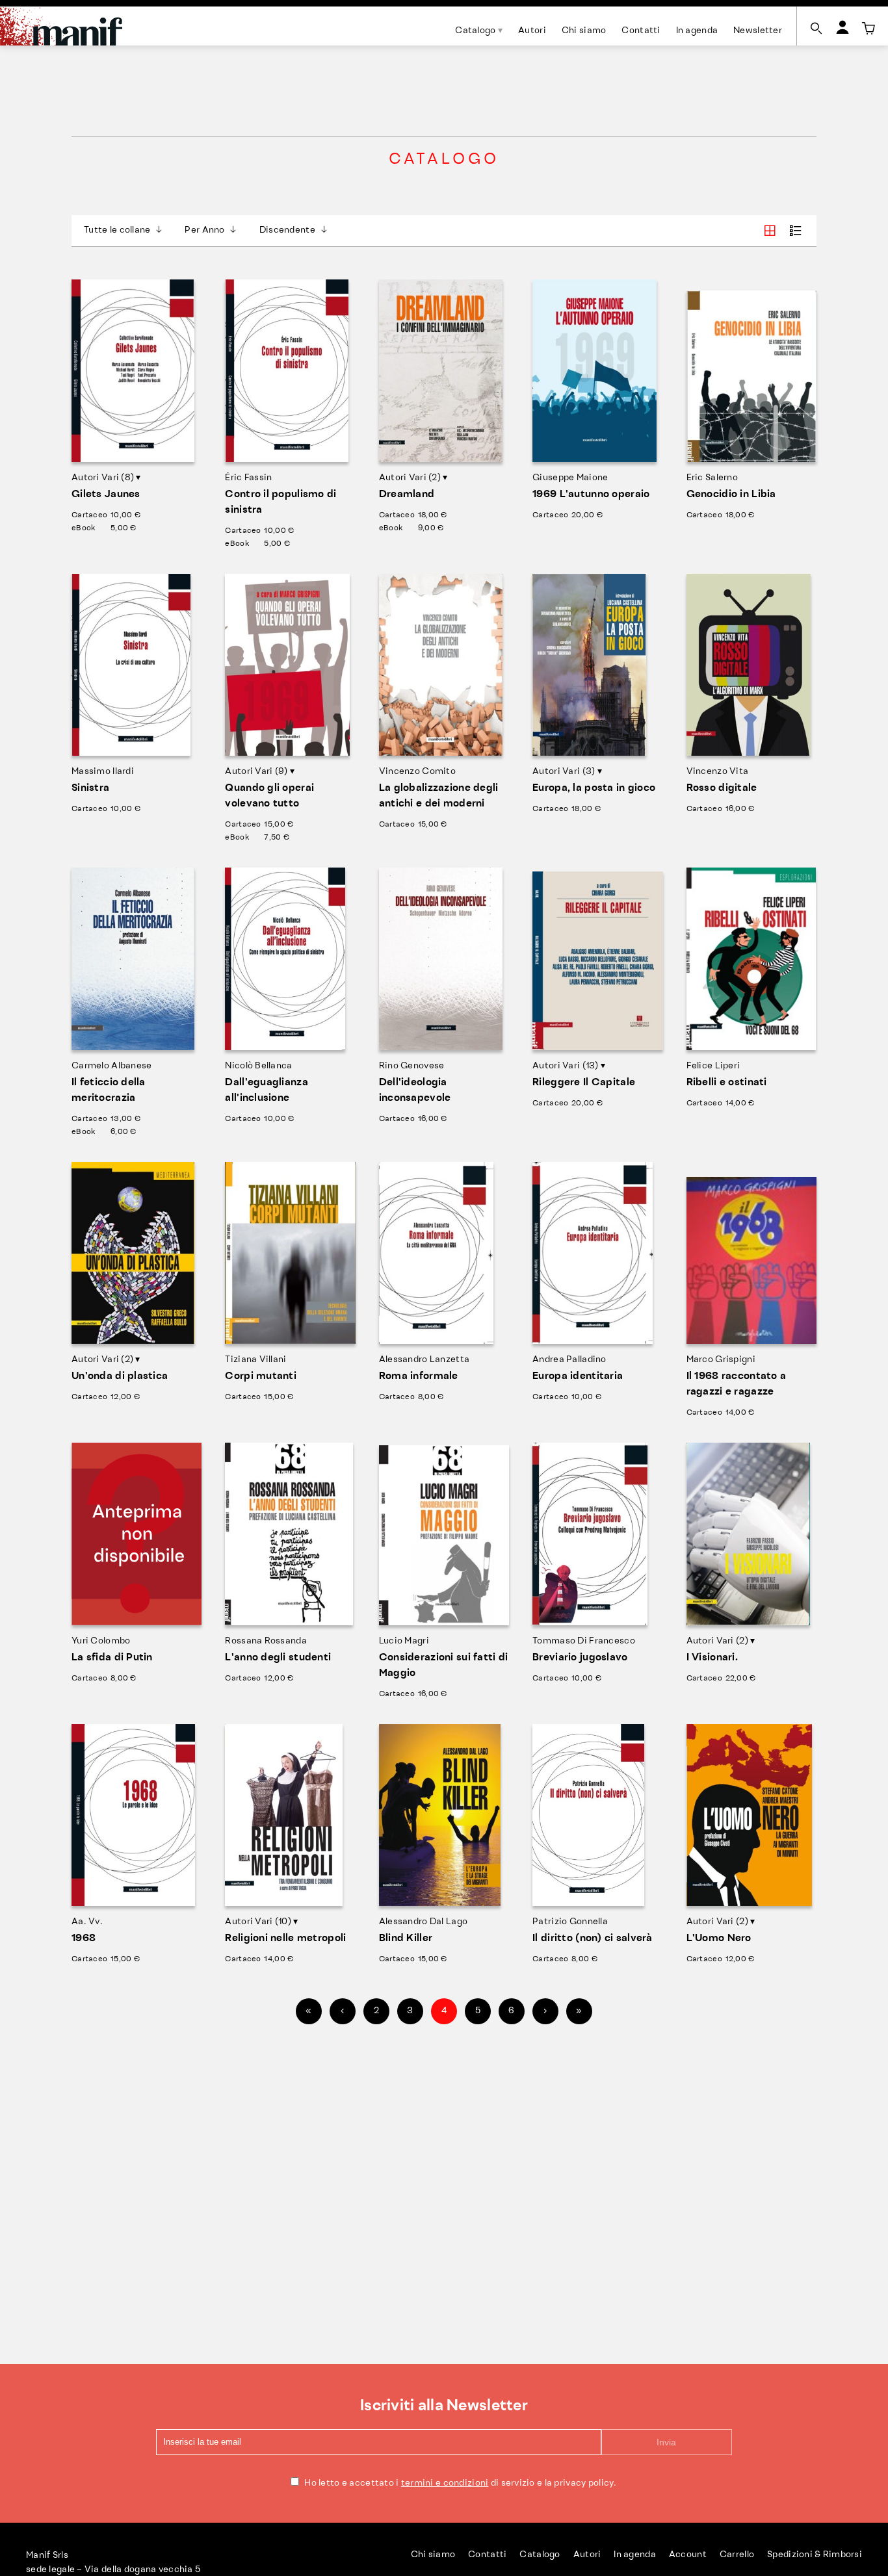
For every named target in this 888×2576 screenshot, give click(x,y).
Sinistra (90, 788)
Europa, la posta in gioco (594, 788)
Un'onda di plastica (120, 1376)
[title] (868, 29)
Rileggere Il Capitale (584, 1083)
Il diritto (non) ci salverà (593, 1938)
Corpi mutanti (261, 1376)
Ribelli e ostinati (727, 1083)
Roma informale (419, 1376)
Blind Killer (406, 1938)
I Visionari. (712, 1658)
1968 (84, 1938)
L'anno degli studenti (278, 1658)
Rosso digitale (722, 788)
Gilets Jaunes (106, 495)
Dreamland (407, 495)
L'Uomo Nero (719, 1938)
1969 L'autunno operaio (591, 495)
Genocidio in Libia (731, 495)
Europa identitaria (578, 1376)
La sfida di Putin (112, 1658)
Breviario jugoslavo (580, 1658)
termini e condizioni (445, 2483)
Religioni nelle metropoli (285, 1938)
